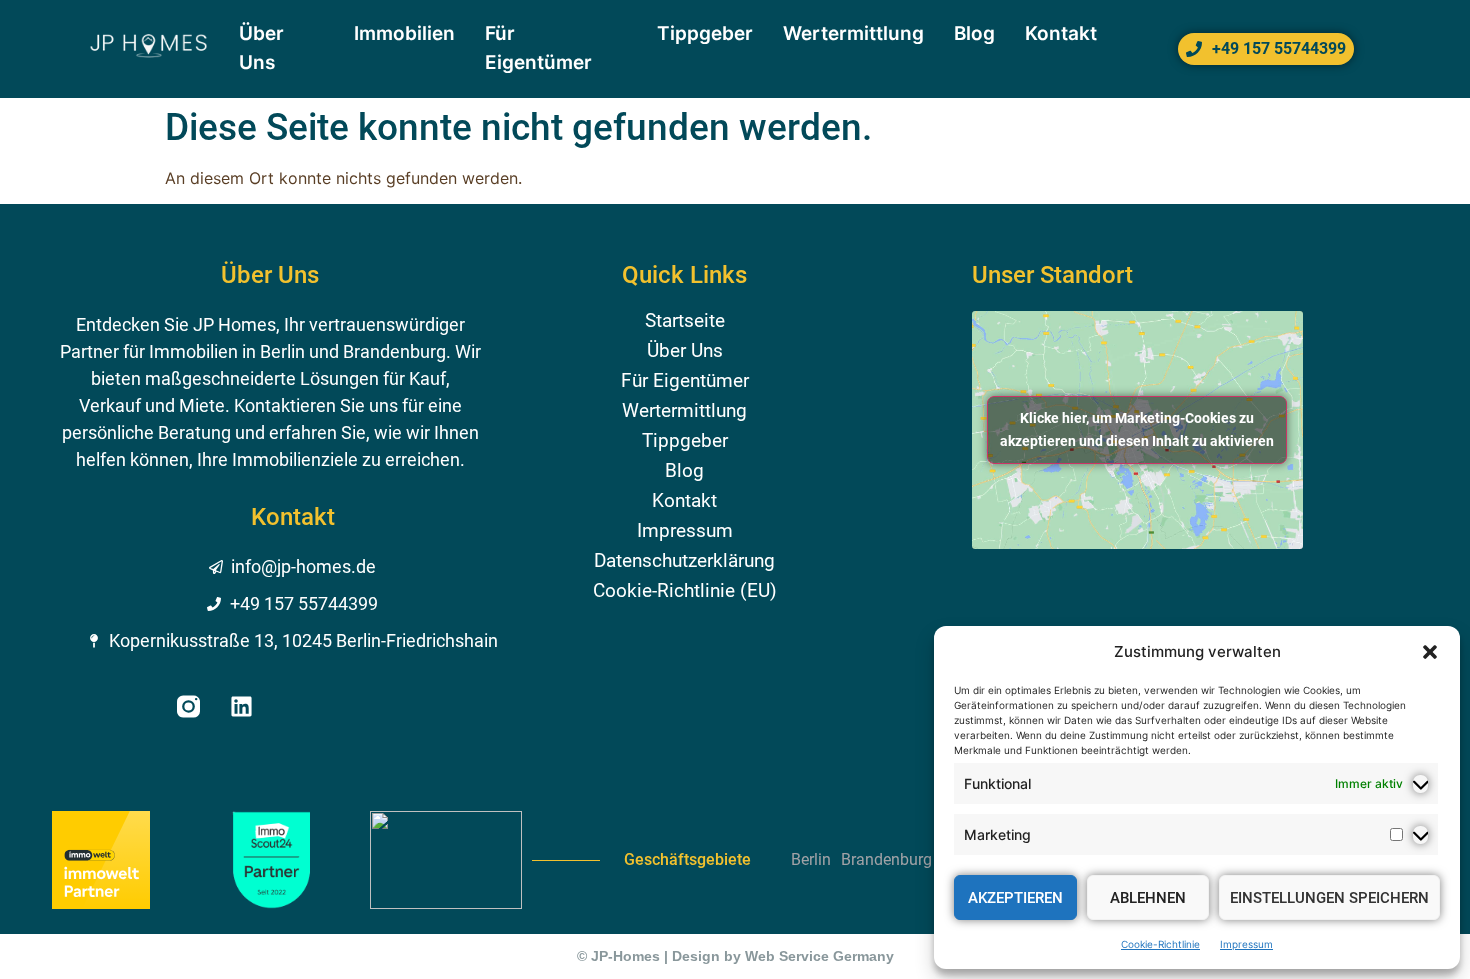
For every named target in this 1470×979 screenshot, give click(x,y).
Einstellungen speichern (1329, 898)
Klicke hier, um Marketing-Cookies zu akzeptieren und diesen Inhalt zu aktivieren (1137, 429)
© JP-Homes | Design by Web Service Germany (735, 956)
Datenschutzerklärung (684, 561)
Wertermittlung (684, 411)
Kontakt (684, 501)
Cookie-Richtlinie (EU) (685, 591)
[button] (1430, 652)
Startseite (685, 321)
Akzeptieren (1015, 898)
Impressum (1246, 944)
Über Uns (685, 351)
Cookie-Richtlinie (1160, 944)
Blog (684, 471)
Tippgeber (685, 441)
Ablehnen (1148, 898)
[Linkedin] (241, 706)
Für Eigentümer (685, 381)
